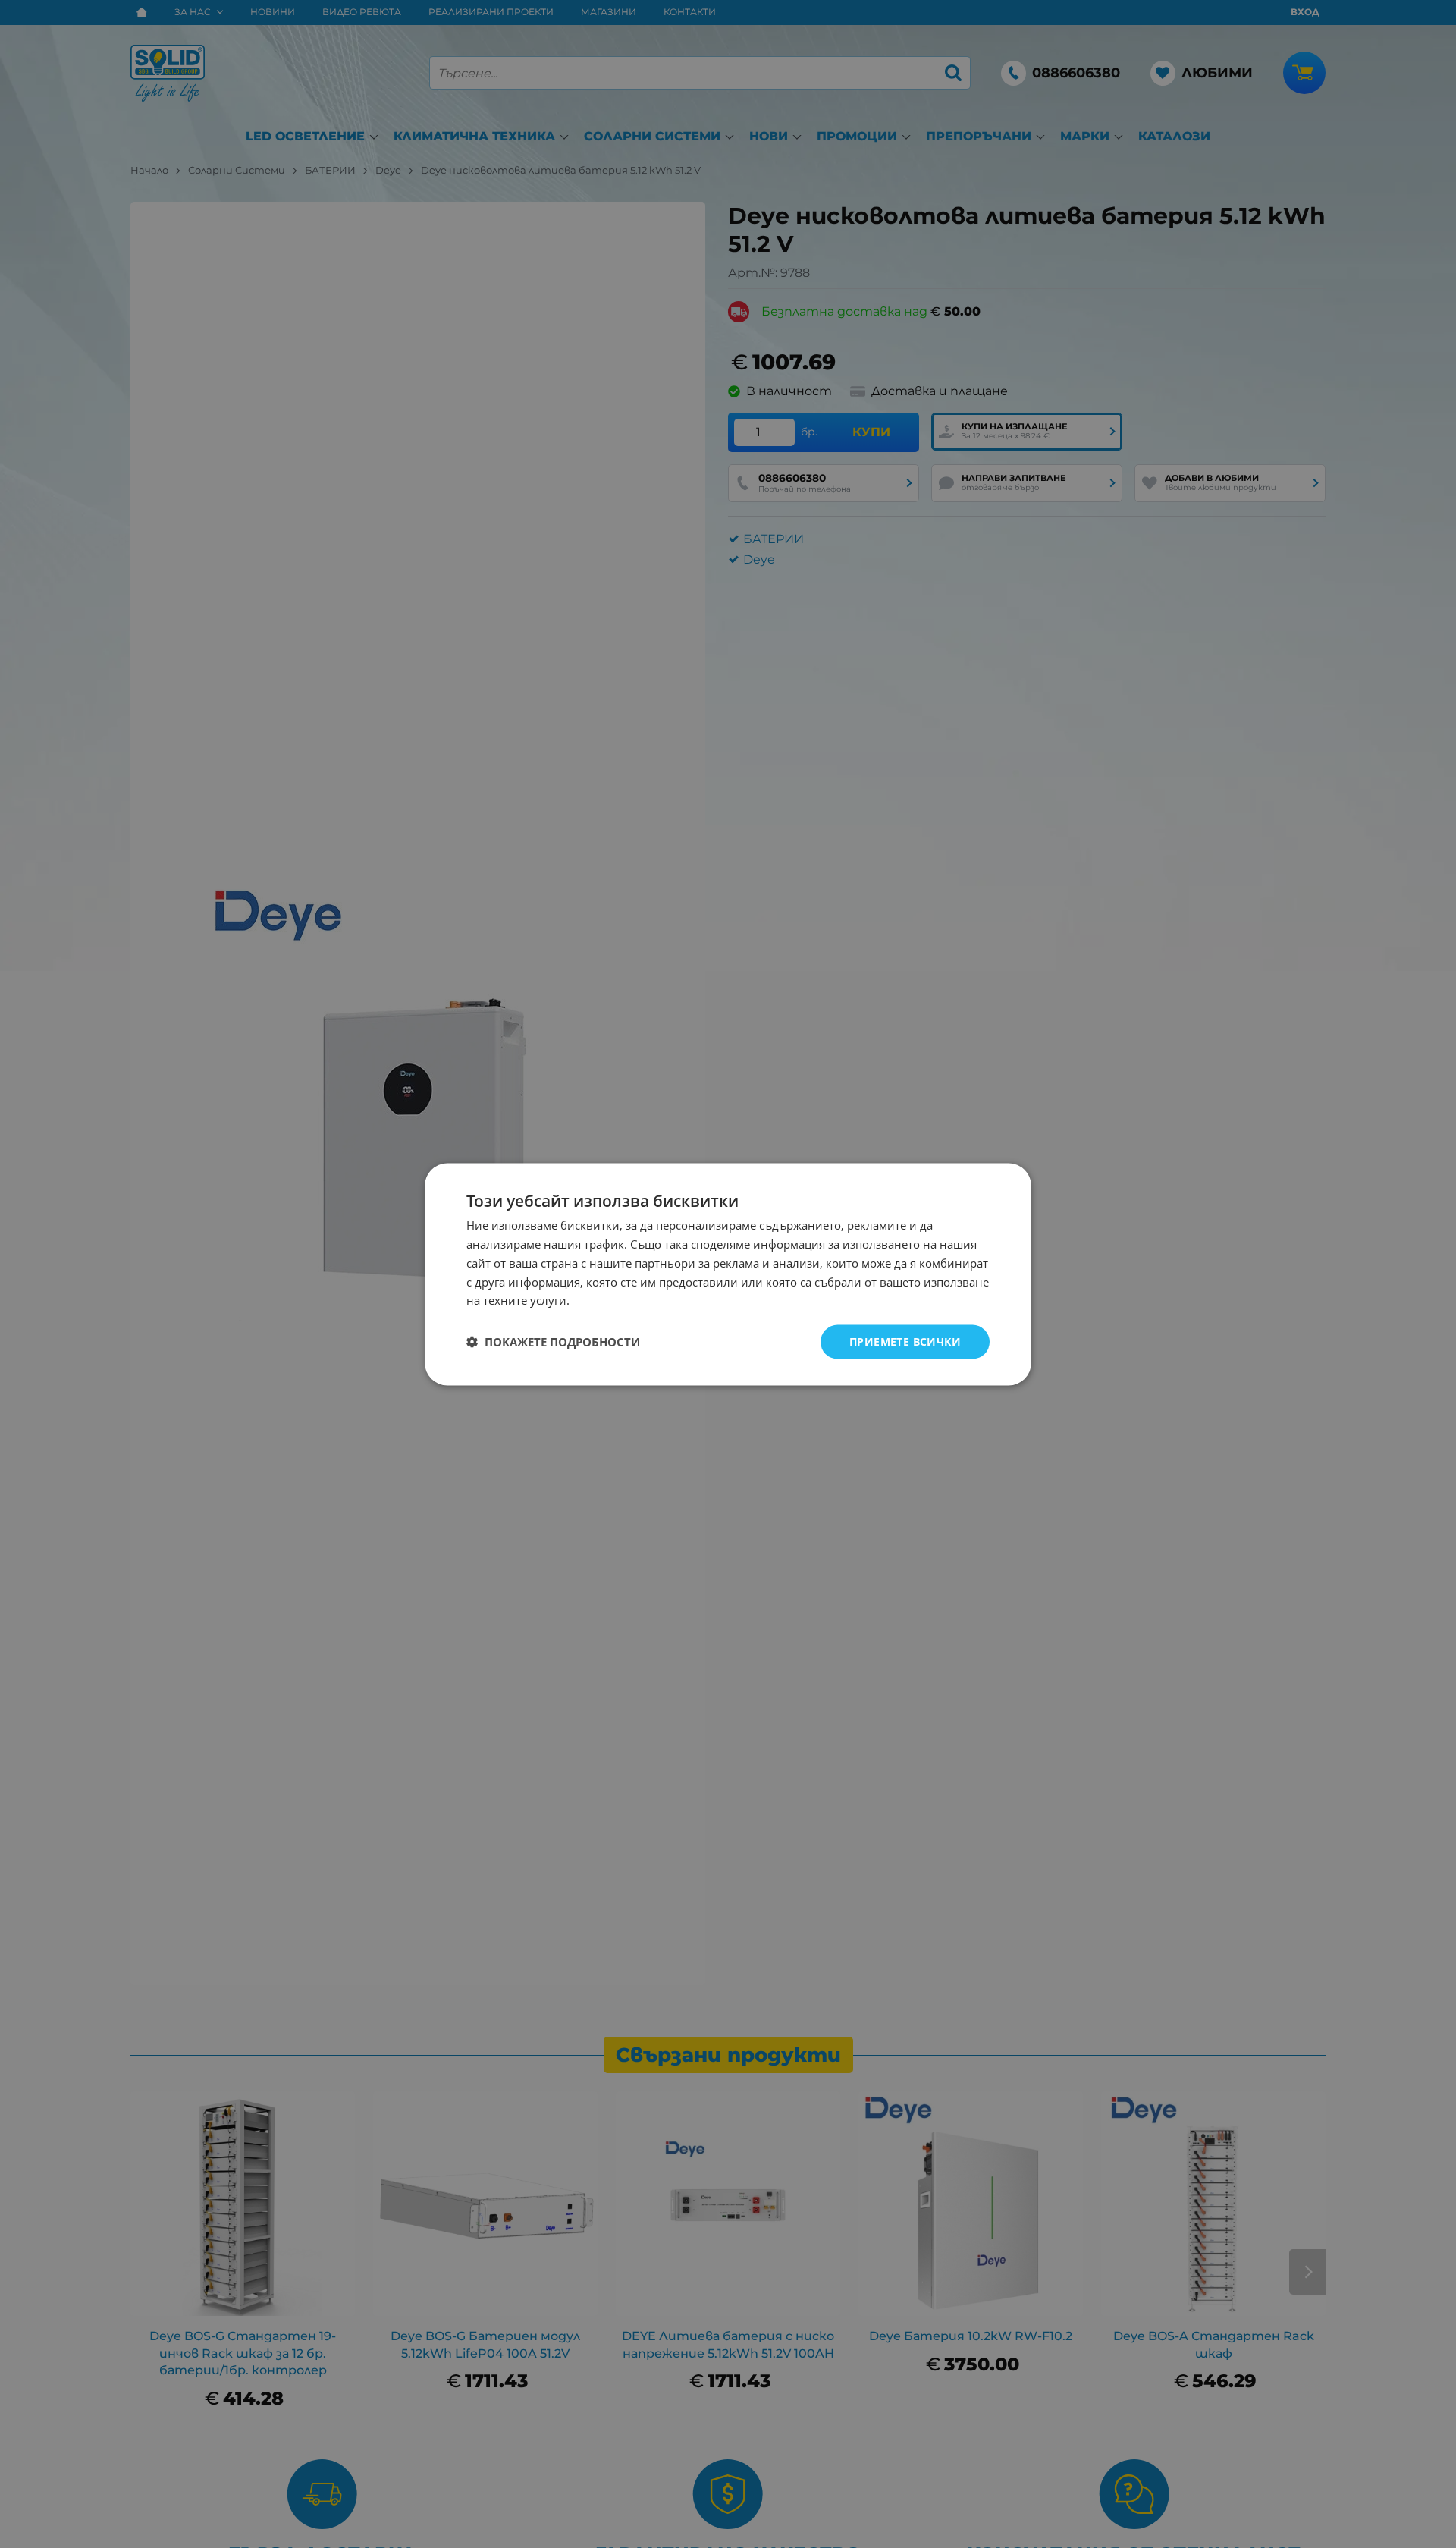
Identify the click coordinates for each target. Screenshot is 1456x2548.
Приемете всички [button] (905, 1341)
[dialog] (728, 1274)
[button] (553, 1342)
